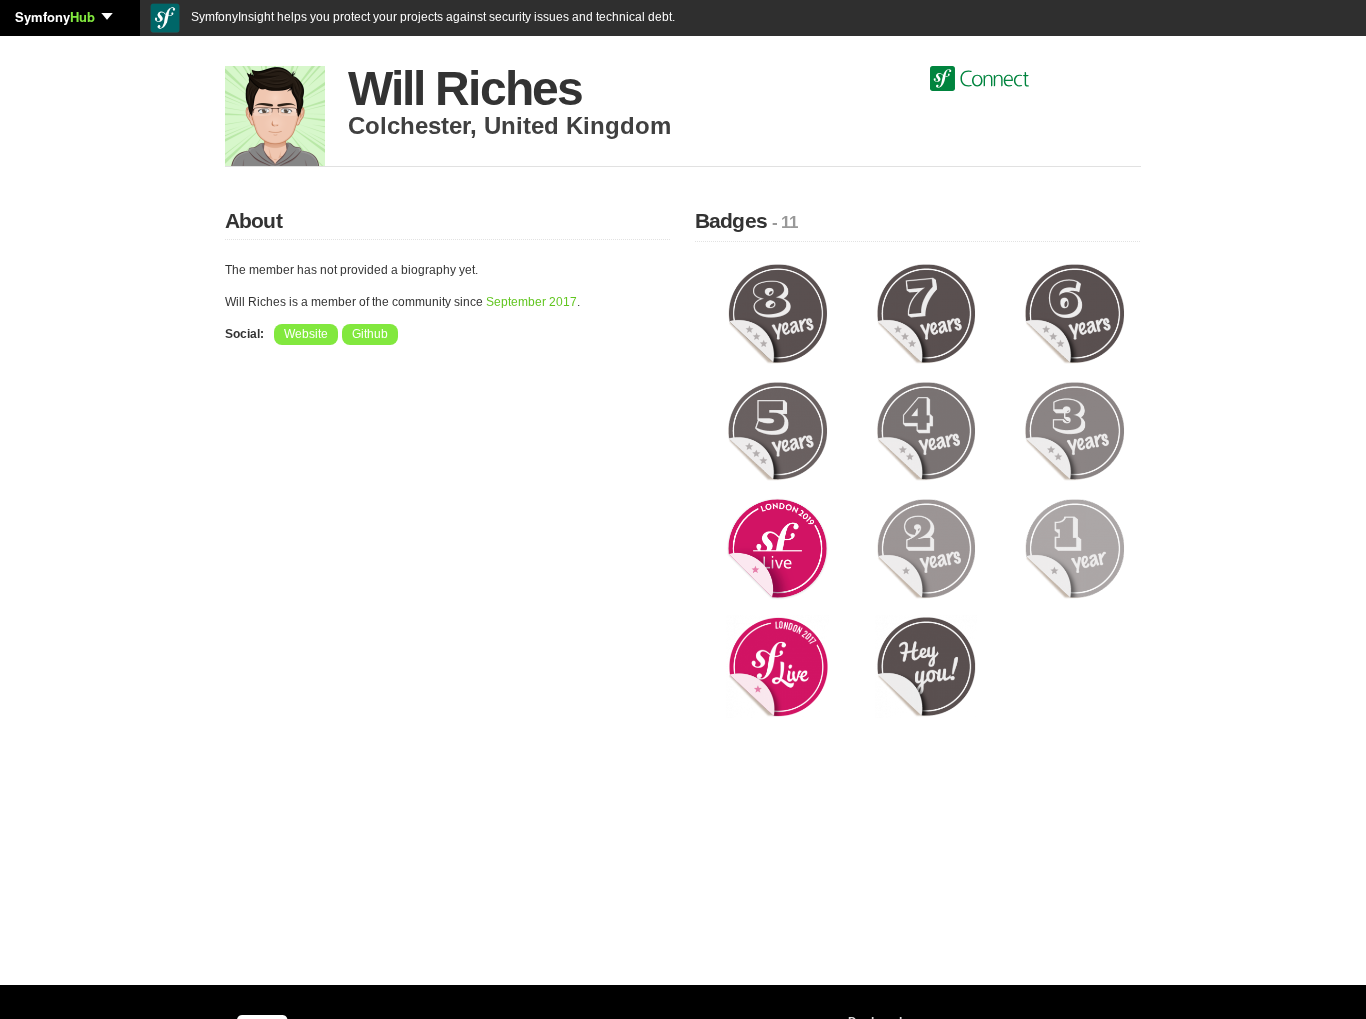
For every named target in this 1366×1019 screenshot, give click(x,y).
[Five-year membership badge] (777, 430)
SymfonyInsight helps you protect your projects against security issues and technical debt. (431, 17)
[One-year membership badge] (1074, 548)
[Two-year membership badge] (926, 548)
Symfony (55, 16)
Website (306, 334)
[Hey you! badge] (926, 666)
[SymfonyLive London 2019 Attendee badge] (777, 548)
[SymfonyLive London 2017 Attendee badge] (777, 666)
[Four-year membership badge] (926, 430)
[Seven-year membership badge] (926, 313)
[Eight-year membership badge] (777, 313)
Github (370, 334)
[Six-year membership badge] (1074, 313)
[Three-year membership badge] (1074, 430)
